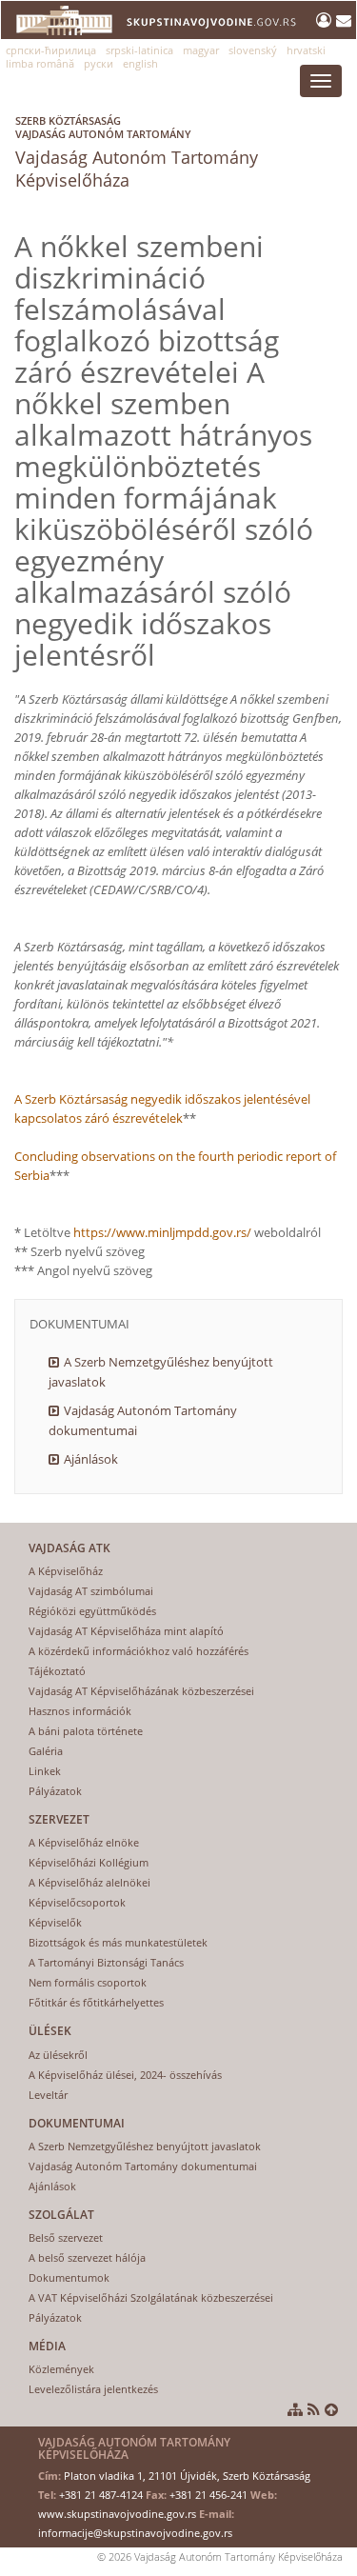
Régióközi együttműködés (92, 1611)
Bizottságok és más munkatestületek (118, 1942)
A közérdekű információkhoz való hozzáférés (139, 1651)
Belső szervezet (66, 2237)
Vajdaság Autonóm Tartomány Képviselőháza (137, 152)
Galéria (46, 1751)
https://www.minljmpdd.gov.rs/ (164, 1232)
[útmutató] (295, 2409)
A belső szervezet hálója (87, 2257)
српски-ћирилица (51, 50)
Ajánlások (91, 1459)
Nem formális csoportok (88, 1982)
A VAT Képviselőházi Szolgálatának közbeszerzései (151, 2297)
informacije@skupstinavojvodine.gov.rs (135, 2533)
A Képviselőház (66, 1571)
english (140, 63)
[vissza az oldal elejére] (331, 2409)
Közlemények (61, 2369)
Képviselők (55, 1922)
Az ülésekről (58, 2055)
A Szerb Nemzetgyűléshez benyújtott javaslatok (161, 1372)
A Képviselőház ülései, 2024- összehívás (125, 2075)
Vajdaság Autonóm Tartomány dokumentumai (143, 1420)
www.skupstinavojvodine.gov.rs (117, 2514)
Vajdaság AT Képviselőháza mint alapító (126, 1631)
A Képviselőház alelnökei (89, 1882)
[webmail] (344, 20)
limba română (40, 63)
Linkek (45, 1771)
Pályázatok (55, 1791)
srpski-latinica (139, 50)
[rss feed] (314, 2409)
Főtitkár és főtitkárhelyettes (96, 2002)
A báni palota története (86, 1731)
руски (99, 63)
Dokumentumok (69, 2277)
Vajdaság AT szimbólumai (91, 1591)
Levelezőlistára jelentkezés (93, 2389)
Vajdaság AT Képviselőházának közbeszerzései (141, 1691)
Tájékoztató (57, 1671)
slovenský (253, 50)
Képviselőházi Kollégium (89, 1862)
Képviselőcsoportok (77, 1902)
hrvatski (306, 50)
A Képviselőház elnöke (84, 1842)
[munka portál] (326, 20)
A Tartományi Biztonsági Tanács (106, 1962)
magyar (201, 50)
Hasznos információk (80, 1711)
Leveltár (48, 2095)
